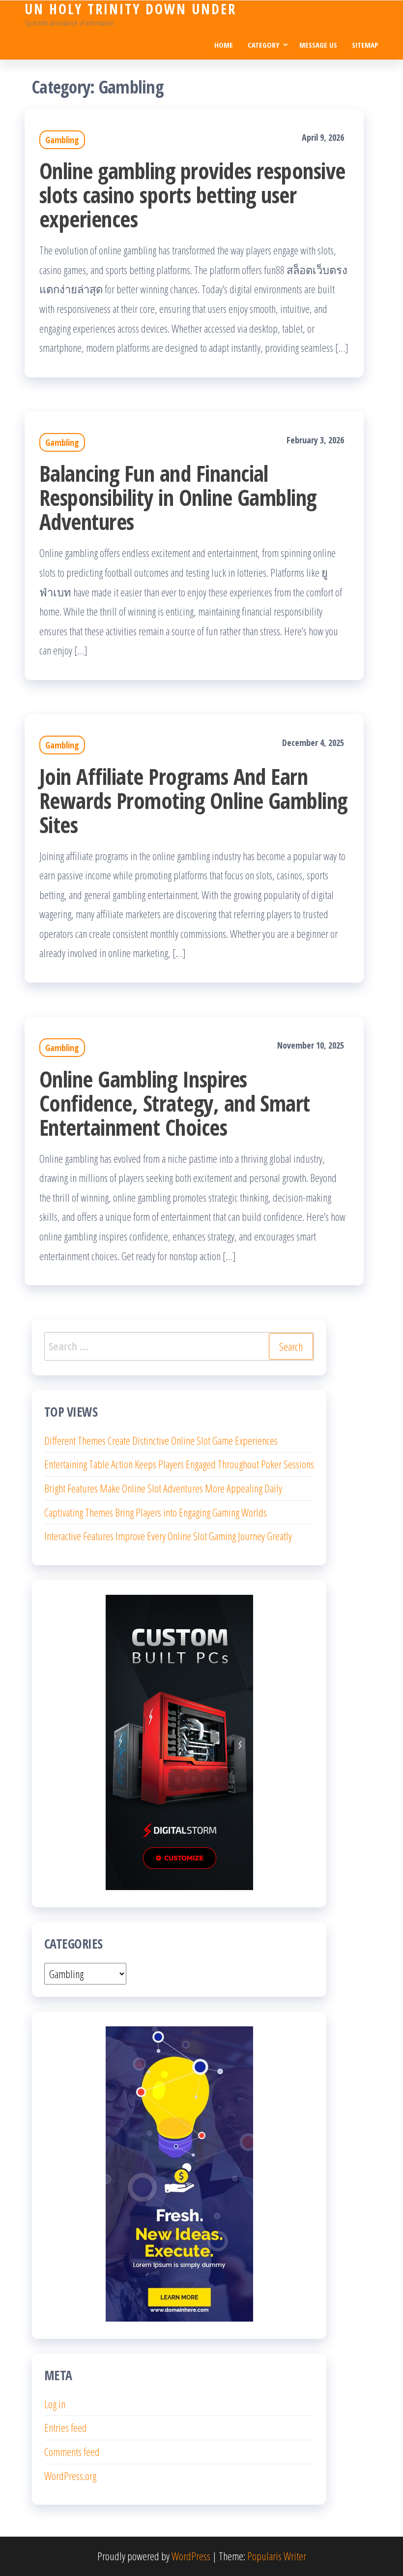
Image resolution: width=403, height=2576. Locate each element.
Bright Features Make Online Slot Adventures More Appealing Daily (163, 1488)
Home (224, 45)
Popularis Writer (277, 2556)
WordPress (191, 2556)
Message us (318, 45)
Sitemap (365, 45)
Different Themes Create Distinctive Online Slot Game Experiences (161, 1440)
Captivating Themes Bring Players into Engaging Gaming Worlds (156, 1512)
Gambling (62, 140)
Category (264, 45)
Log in (55, 2404)
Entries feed (66, 2427)
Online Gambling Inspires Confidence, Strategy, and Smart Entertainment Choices (175, 1103)
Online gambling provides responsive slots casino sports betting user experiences (192, 195)
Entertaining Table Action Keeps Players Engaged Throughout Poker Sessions (179, 1464)
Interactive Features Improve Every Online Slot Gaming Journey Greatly (168, 1536)
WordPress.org (70, 2476)
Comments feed (72, 2452)
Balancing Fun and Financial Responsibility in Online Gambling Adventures (178, 497)
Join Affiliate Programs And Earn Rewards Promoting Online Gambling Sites (193, 800)
